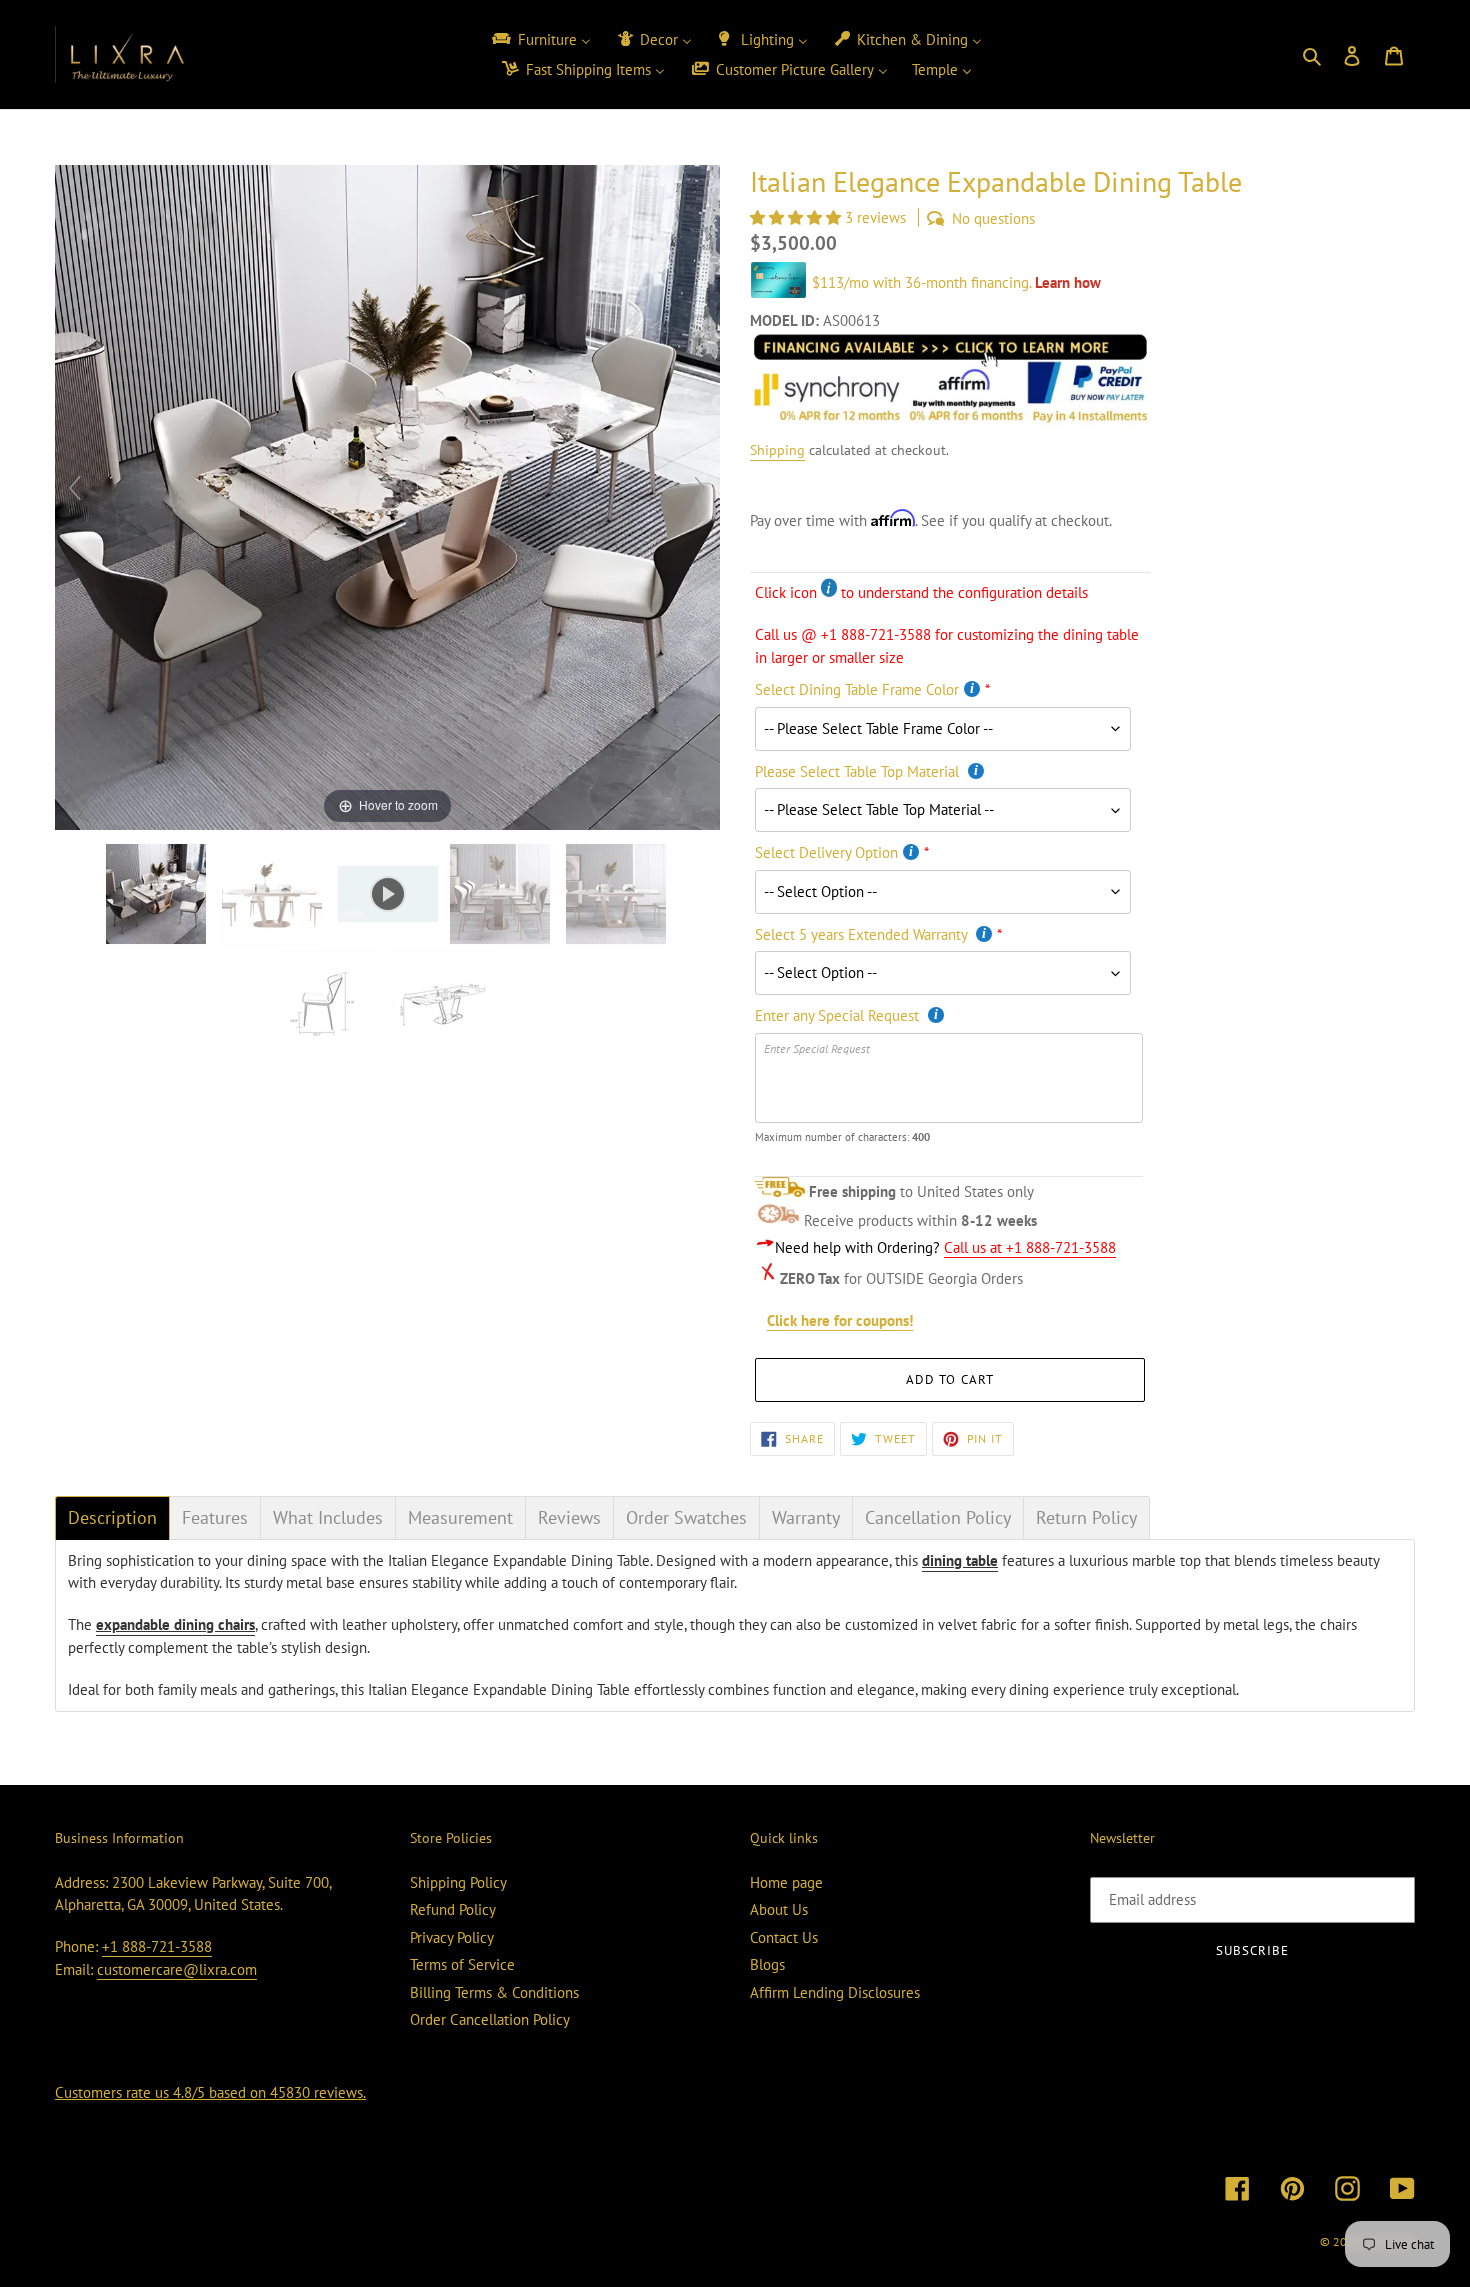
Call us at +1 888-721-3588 (1030, 1247)
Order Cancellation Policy (490, 2019)
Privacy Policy (452, 1937)
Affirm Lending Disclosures (835, 1992)
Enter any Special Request (839, 1015)
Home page (786, 1882)
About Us (779, 1909)
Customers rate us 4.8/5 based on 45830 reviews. (210, 2092)
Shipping (777, 450)
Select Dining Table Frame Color (857, 689)
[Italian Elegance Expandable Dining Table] (274, 894)
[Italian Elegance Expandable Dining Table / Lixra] (158, 894)
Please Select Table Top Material (859, 771)
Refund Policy (453, 1909)
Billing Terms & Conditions (494, 1992)
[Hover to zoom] (387, 495)
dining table (960, 1560)
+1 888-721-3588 (157, 1946)
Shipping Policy (458, 1882)
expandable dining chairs (175, 1624)
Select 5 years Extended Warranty (863, 934)
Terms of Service (462, 1964)
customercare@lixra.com (177, 1969)
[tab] (112, 1518)
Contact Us (784, 1937)
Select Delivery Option (826, 852)
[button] (797, 217)
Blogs (767, 1964)
